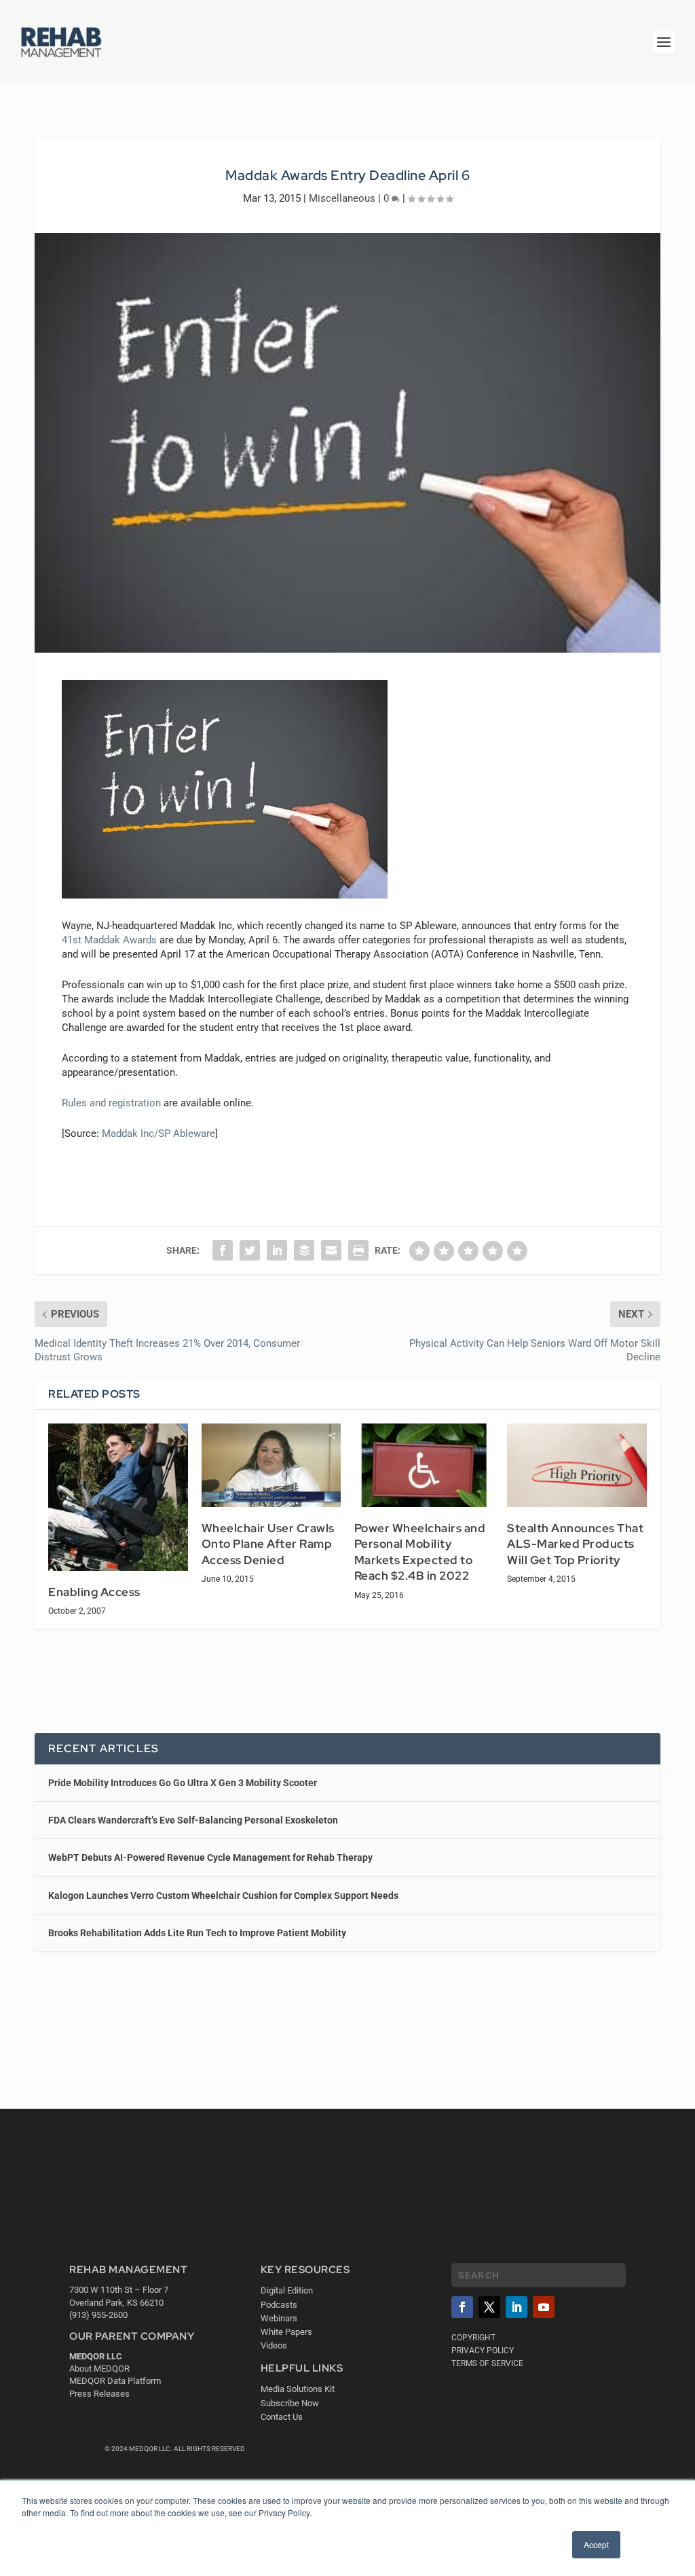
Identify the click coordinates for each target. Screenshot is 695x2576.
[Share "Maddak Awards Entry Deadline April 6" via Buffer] (304, 1250)
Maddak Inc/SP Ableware (158, 1133)
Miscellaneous (342, 198)
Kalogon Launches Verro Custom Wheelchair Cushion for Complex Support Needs (223, 1895)
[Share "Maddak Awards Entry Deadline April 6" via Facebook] (223, 1250)
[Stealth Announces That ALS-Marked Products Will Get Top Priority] (577, 1465)
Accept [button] (596, 2544)
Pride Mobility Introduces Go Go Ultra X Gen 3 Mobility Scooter (183, 1783)
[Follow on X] (489, 2307)
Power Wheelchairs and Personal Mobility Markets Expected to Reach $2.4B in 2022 (420, 1552)
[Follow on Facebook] (462, 2307)
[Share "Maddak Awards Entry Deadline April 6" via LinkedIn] (277, 1250)
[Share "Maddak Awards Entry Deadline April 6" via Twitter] (250, 1250)
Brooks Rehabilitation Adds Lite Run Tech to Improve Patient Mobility (197, 1933)
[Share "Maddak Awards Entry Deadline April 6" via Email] (331, 1250)
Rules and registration (111, 1103)
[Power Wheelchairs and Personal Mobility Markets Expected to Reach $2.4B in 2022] (424, 1465)
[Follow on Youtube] (544, 2307)
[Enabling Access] (118, 1497)
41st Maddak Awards (109, 940)
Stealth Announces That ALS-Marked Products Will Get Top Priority (575, 1544)
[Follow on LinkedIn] (516, 2307)
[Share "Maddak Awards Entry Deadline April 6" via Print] (358, 1250)
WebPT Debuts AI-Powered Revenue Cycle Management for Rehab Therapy (210, 1857)
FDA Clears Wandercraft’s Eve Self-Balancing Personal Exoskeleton (193, 1820)
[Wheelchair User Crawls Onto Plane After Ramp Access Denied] (271, 1465)
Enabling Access (94, 1592)
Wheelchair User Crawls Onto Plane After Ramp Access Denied (268, 1544)
